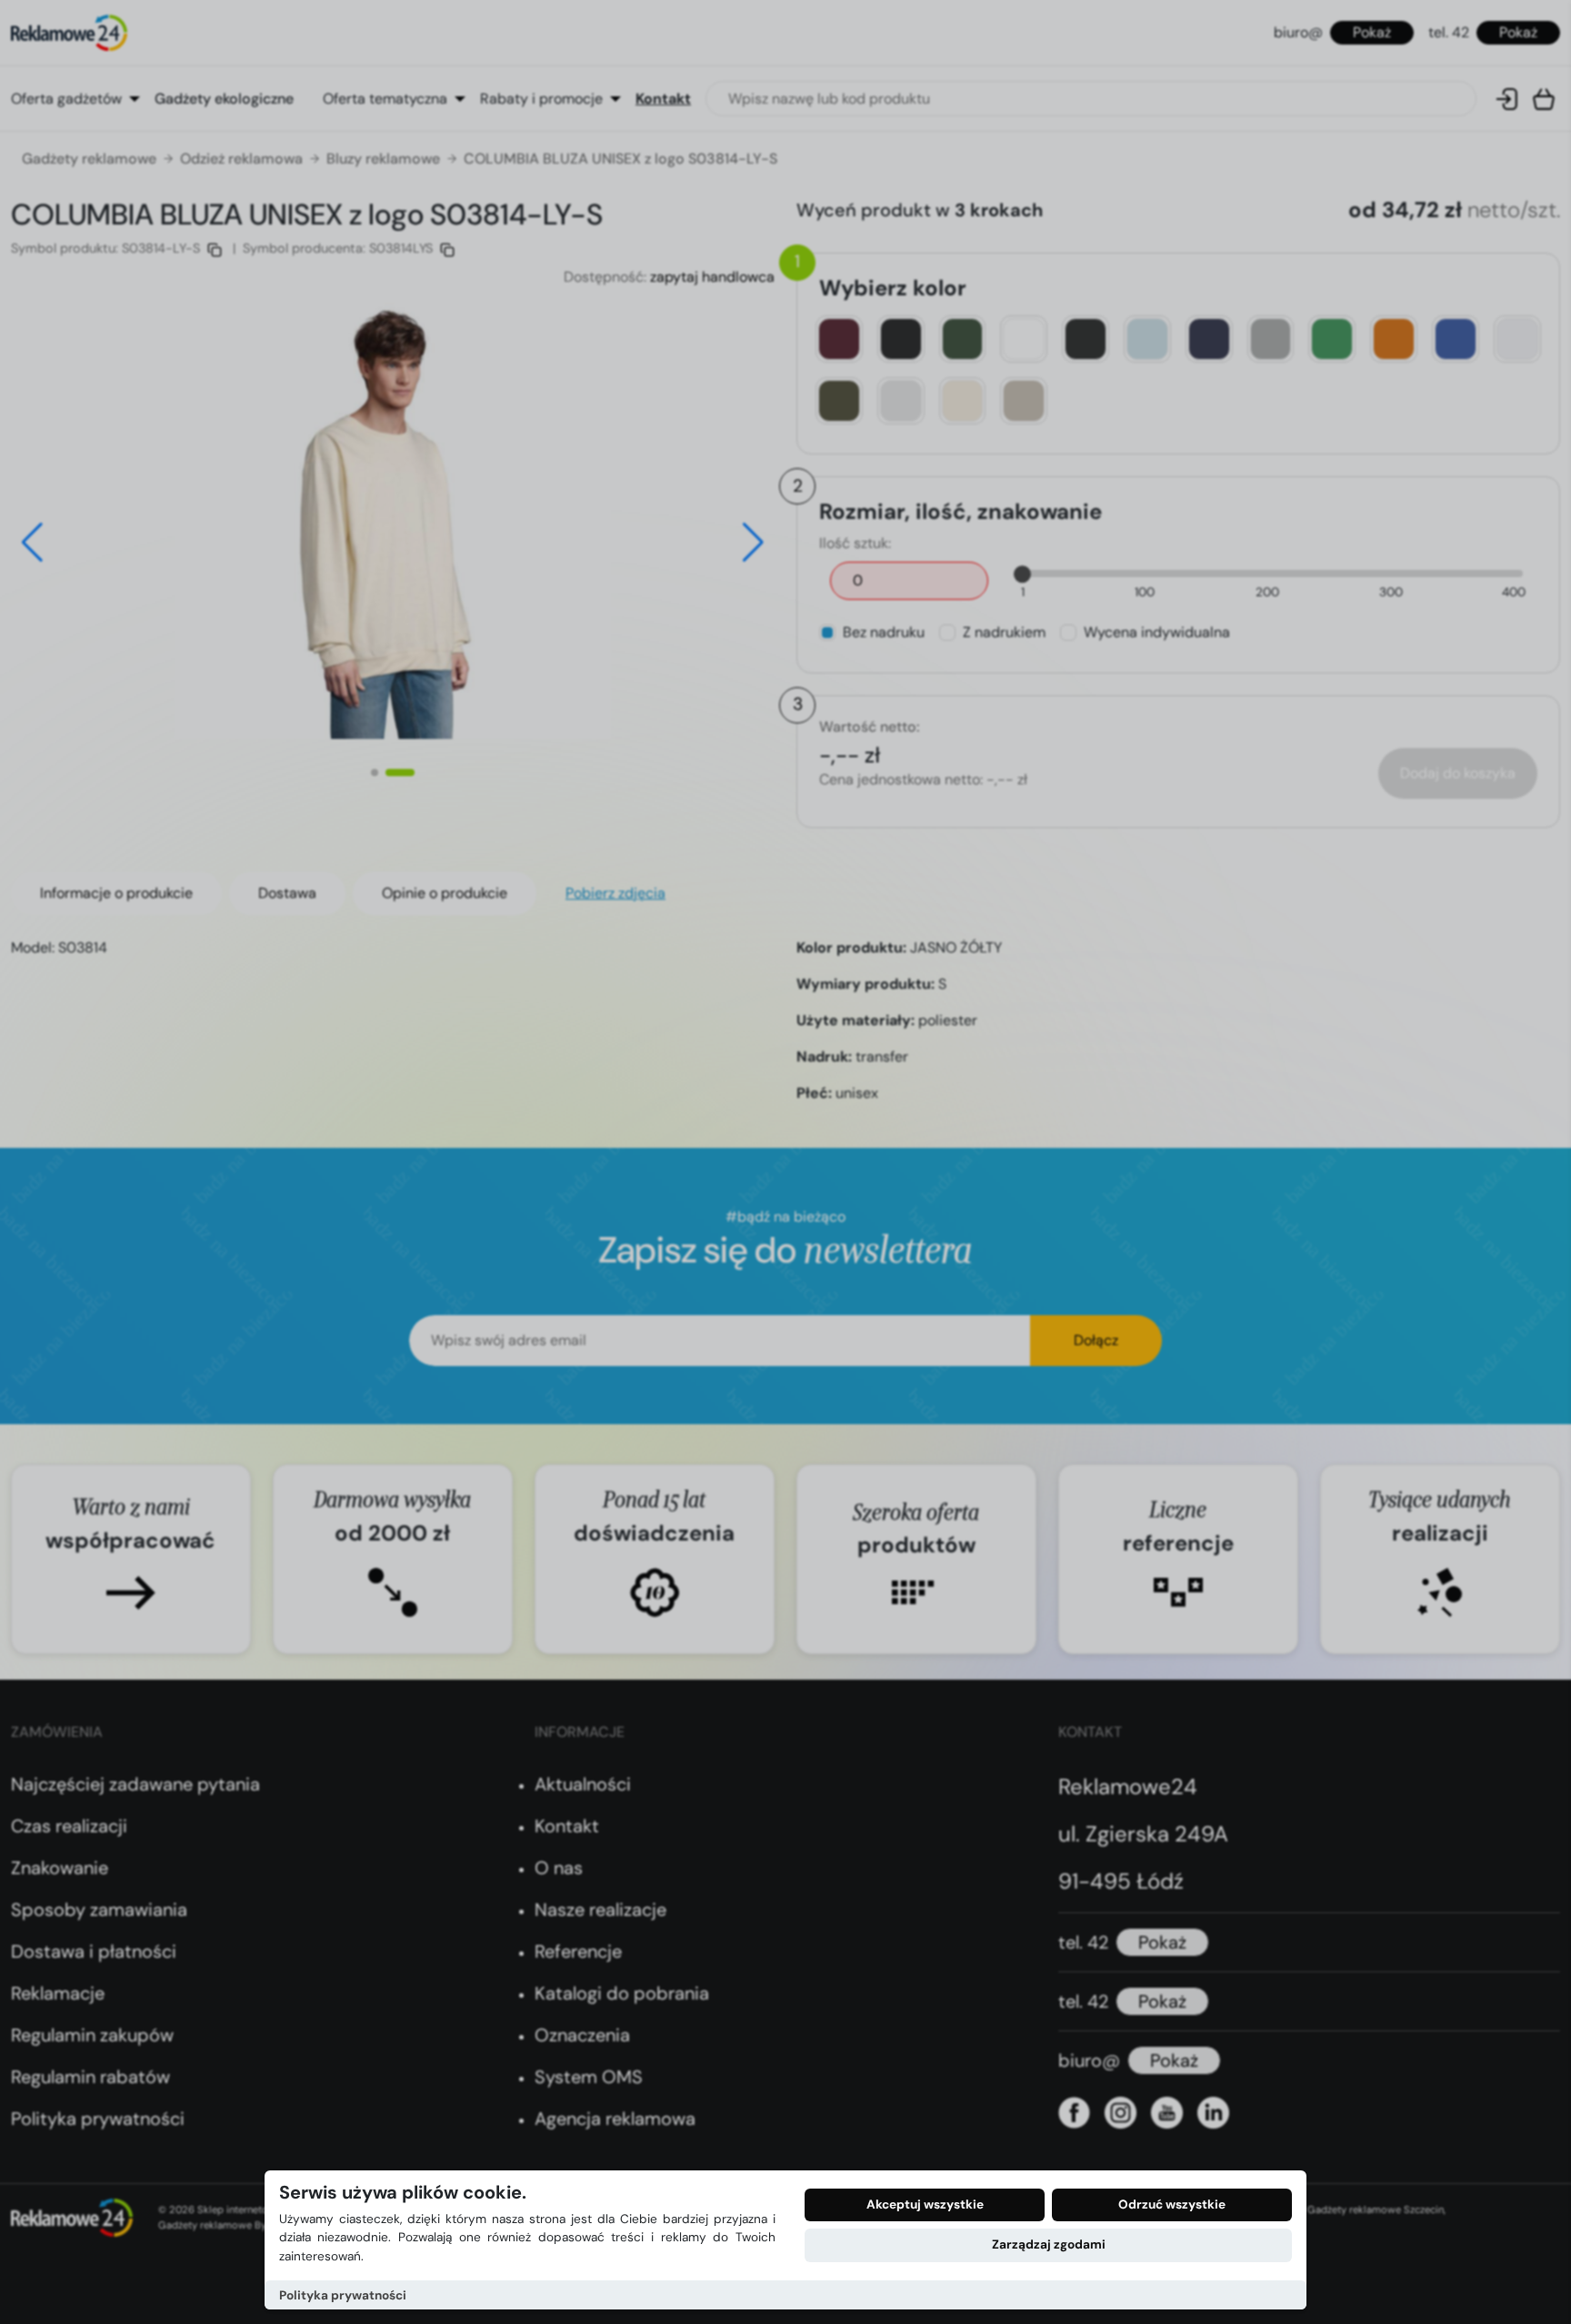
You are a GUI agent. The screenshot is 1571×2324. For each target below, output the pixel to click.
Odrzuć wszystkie (1172, 2204)
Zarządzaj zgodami (1049, 2244)
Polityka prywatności (343, 2295)
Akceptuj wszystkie (925, 2204)
